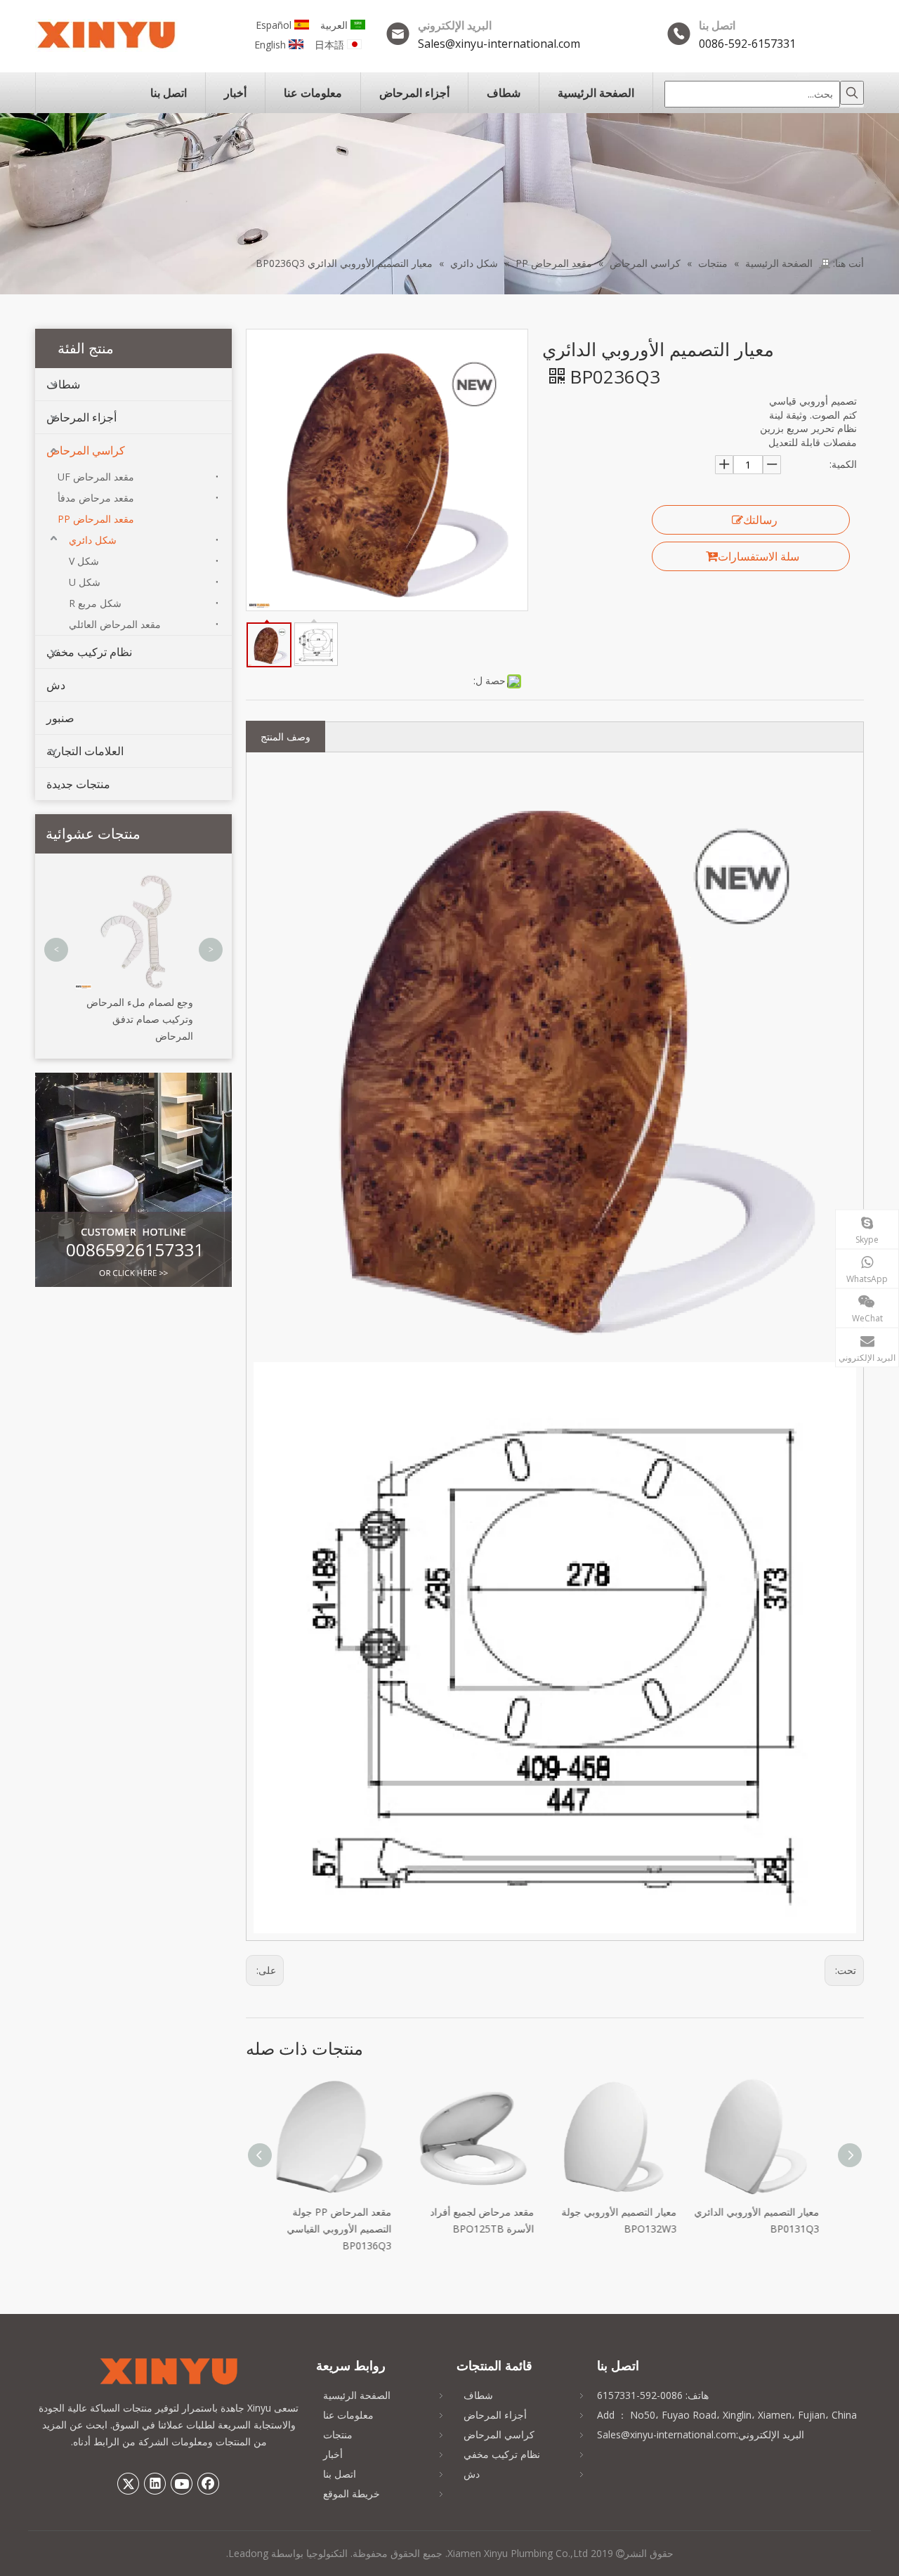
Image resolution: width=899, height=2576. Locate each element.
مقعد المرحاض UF (96, 477)
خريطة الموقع (352, 2493)
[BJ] (133, 1180)
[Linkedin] (155, 2483)
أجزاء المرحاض (81, 417)
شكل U (85, 582)
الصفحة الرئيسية (357, 2395)
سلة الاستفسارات (759, 556)
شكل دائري (93, 540)
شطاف (63, 384)
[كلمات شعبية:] (852, 93)
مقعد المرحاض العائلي (115, 624)
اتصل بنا (340, 2474)
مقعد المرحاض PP (96, 519)
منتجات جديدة (78, 784)
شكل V (84, 561)
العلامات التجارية (85, 751)
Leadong (248, 2553)
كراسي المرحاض (86, 450)
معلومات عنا (348, 2415)
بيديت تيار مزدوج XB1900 (142, 883)
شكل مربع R (95, 603)
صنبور (60, 718)
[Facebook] (209, 2483)
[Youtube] (182, 2483)
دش (56, 685)
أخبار (333, 2454)
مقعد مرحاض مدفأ (96, 498)
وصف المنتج (286, 737)
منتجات (338, 2434)
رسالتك (760, 520)
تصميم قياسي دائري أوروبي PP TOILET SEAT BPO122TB (777, 2229)
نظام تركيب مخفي (89, 652)
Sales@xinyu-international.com (499, 44)
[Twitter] (129, 2483)
